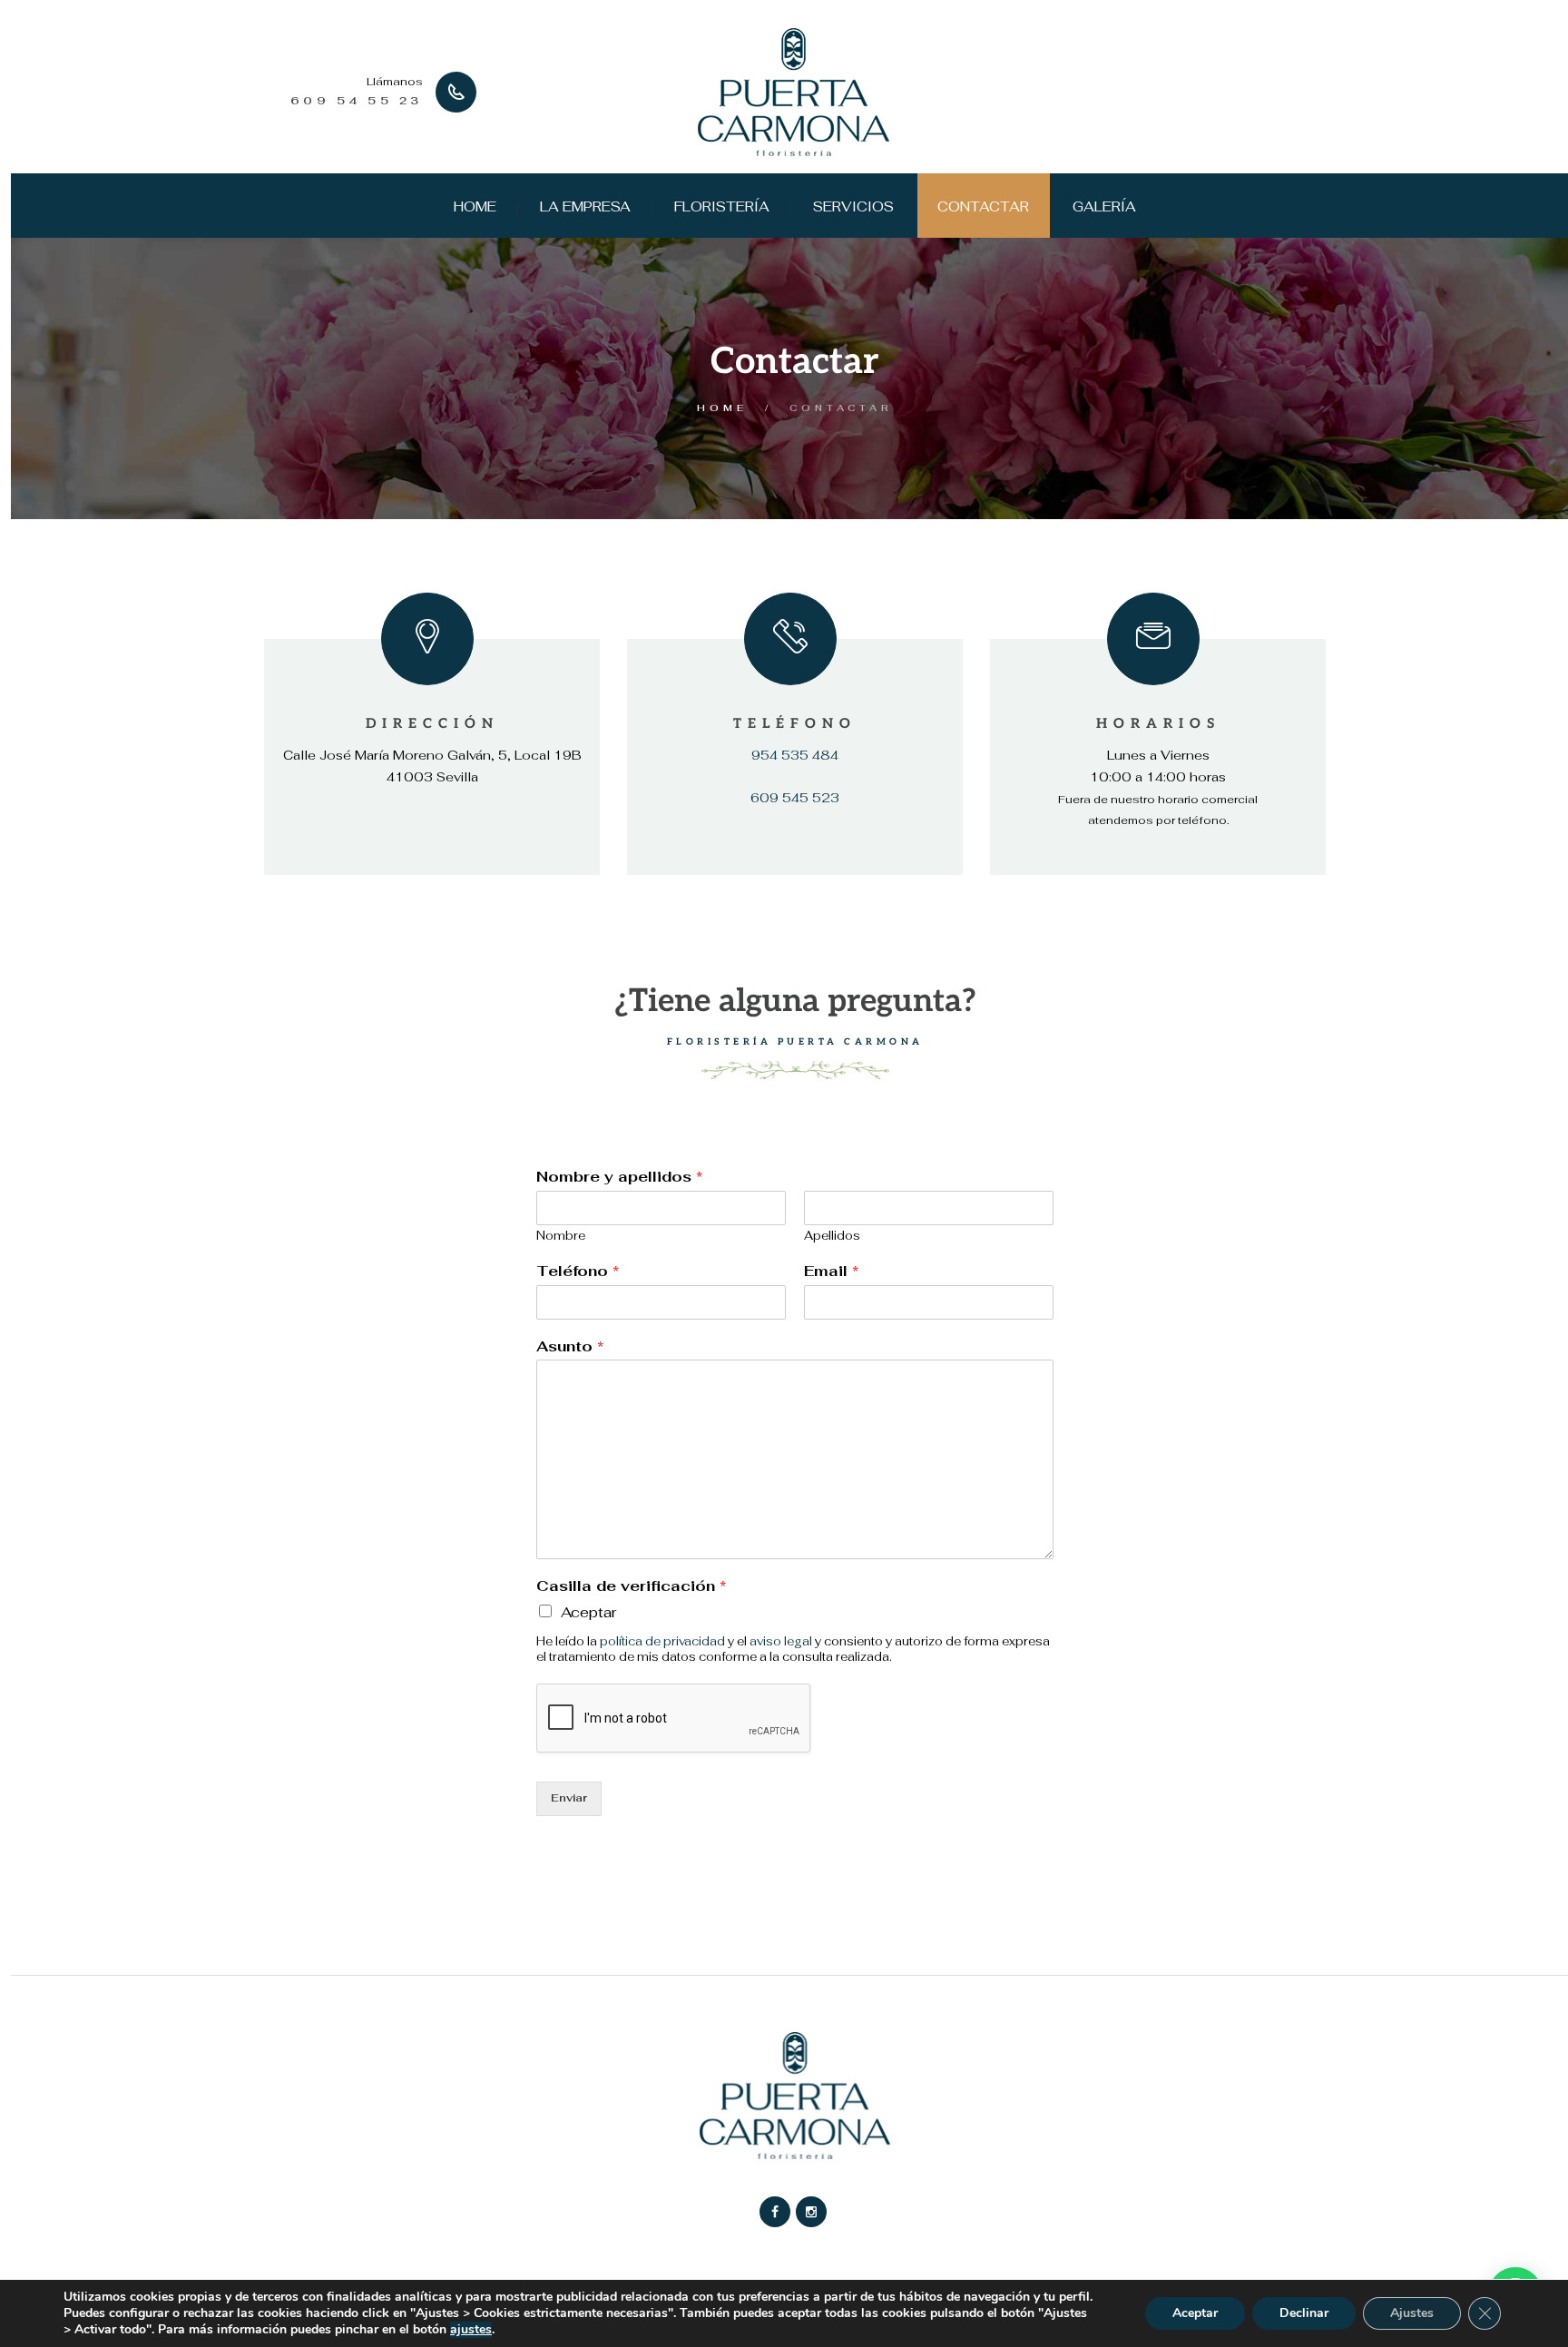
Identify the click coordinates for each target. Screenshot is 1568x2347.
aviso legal (781, 1641)
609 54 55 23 (357, 101)
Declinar (1304, 2313)
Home (722, 408)
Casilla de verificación (631, 1586)
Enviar (569, 1798)
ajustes (471, 2330)
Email (831, 1272)
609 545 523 (795, 798)
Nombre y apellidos (619, 1177)
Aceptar (588, 1612)
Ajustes (1412, 2313)
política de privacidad (662, 1641)
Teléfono (578, 1272)
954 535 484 (795, 755)
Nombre (561, 1236)
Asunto (570, 1347)
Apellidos (832, 1236)
